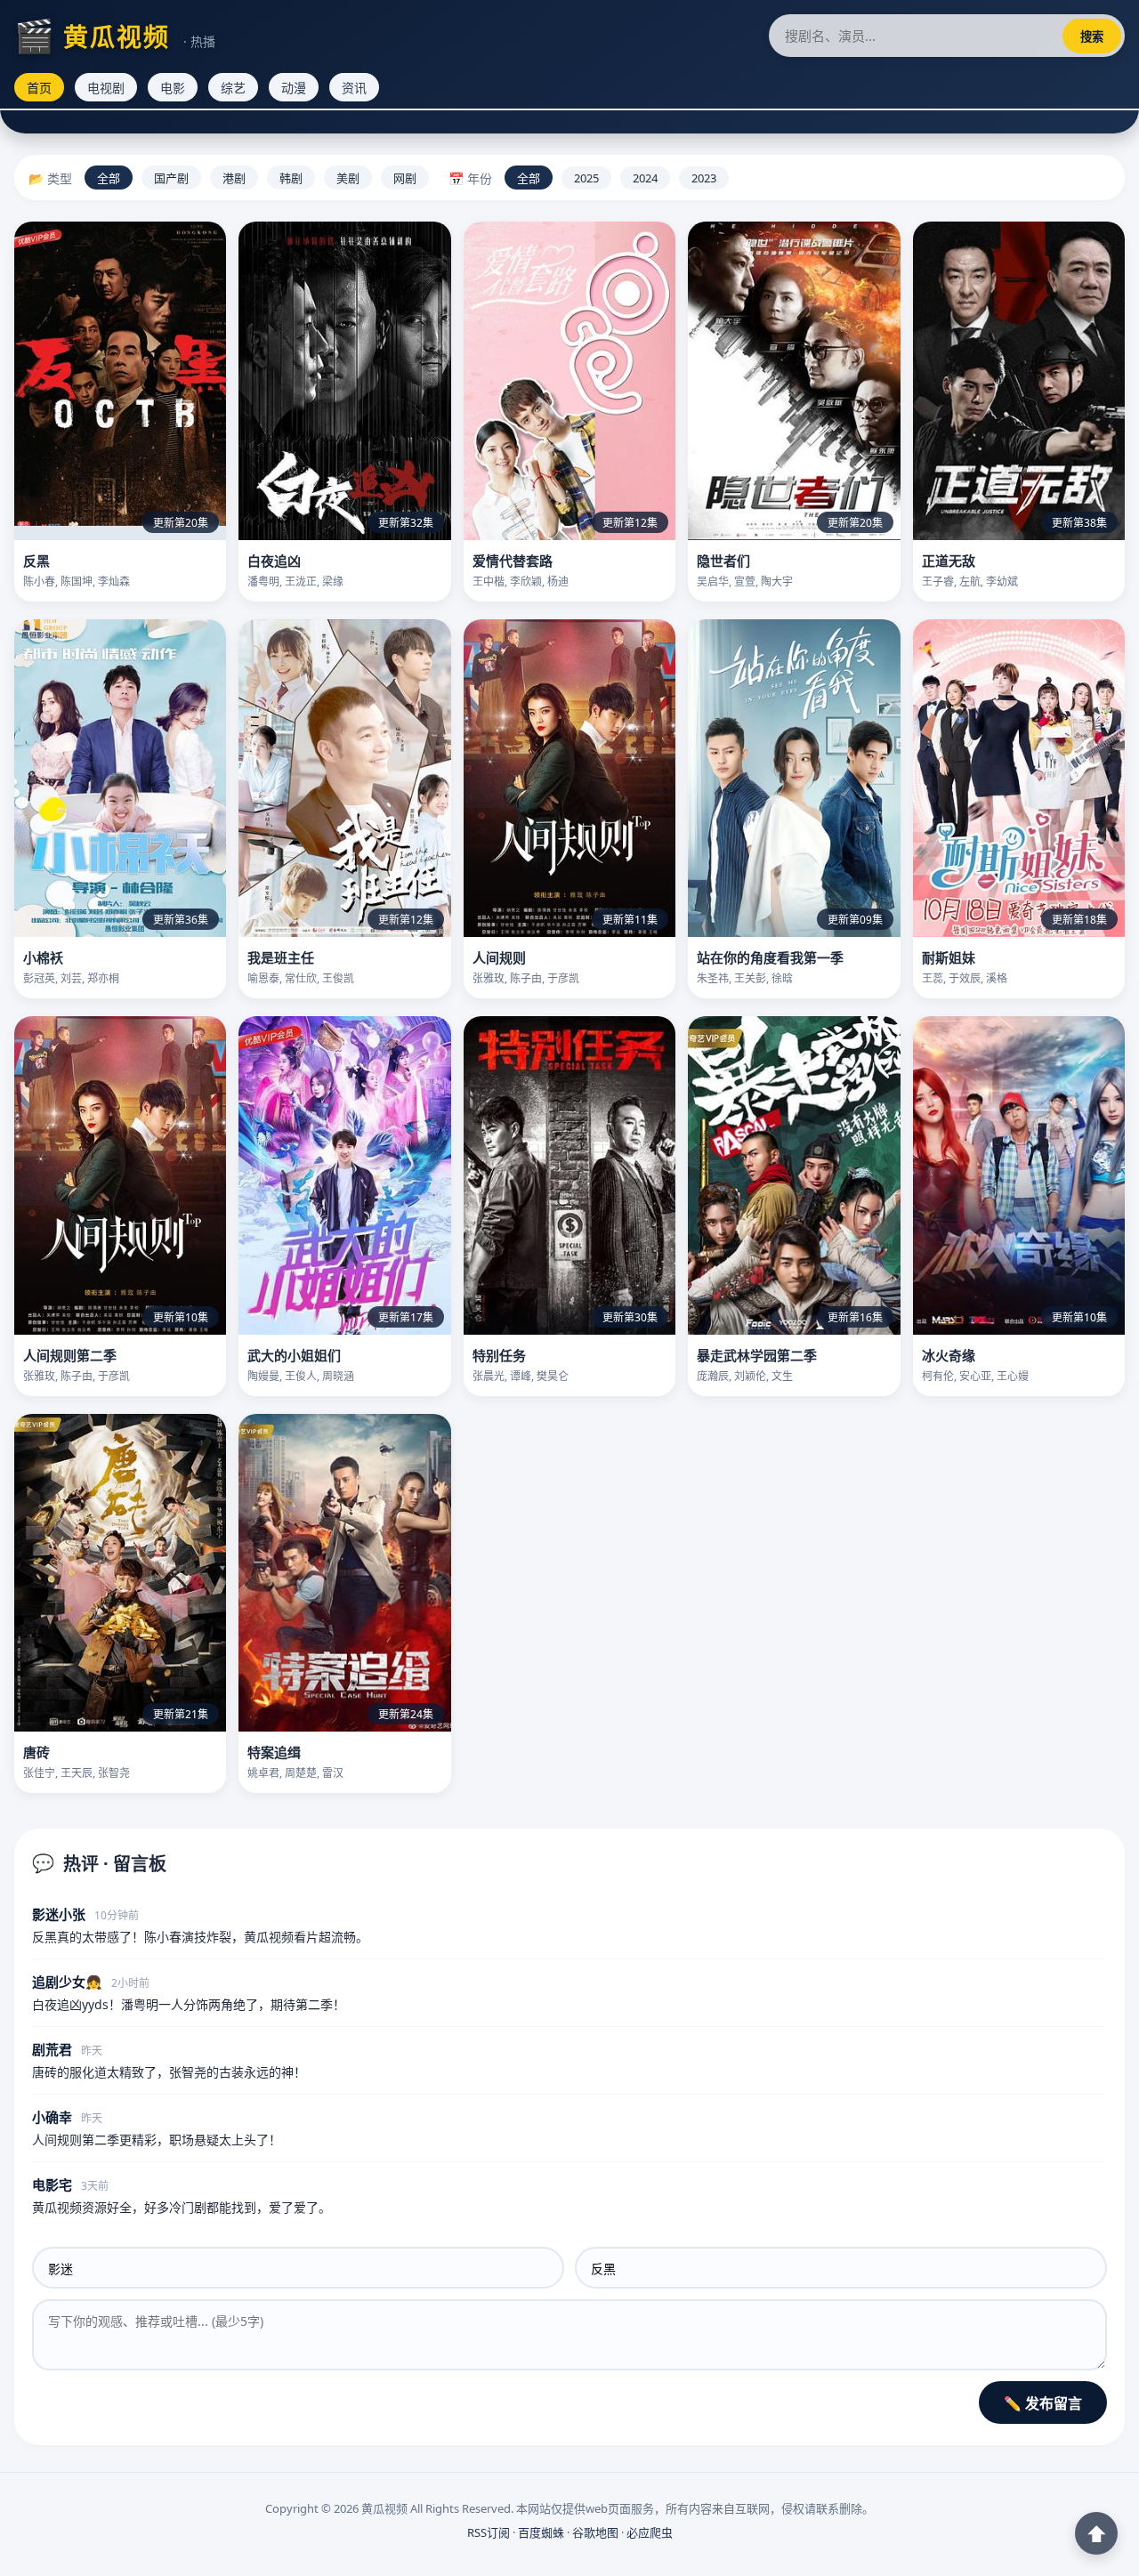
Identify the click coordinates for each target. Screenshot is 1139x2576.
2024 (645, 178)
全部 (109, 178)
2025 (586, 178)
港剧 (234, 178)
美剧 (348, 178)
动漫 (294, 88)
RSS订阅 (489, 2532)
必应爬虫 (650, 2532)
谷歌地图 (595, 2532)
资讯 (354, 88)
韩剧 (291, 178)
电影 (173, 88)
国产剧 (171, 178)
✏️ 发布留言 (1043, 2403)
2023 (704, 178)
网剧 (405, 178)
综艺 (233, 88)
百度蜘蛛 (541, 2532)
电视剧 (106, 88)
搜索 (1092, 36)
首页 (39, 88)
